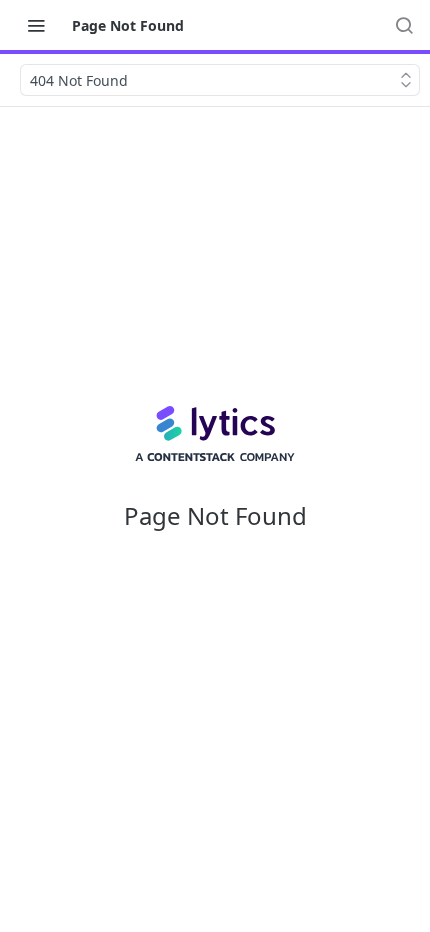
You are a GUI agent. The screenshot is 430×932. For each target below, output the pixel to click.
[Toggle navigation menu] (36, 25)
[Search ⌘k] (404, 25)
